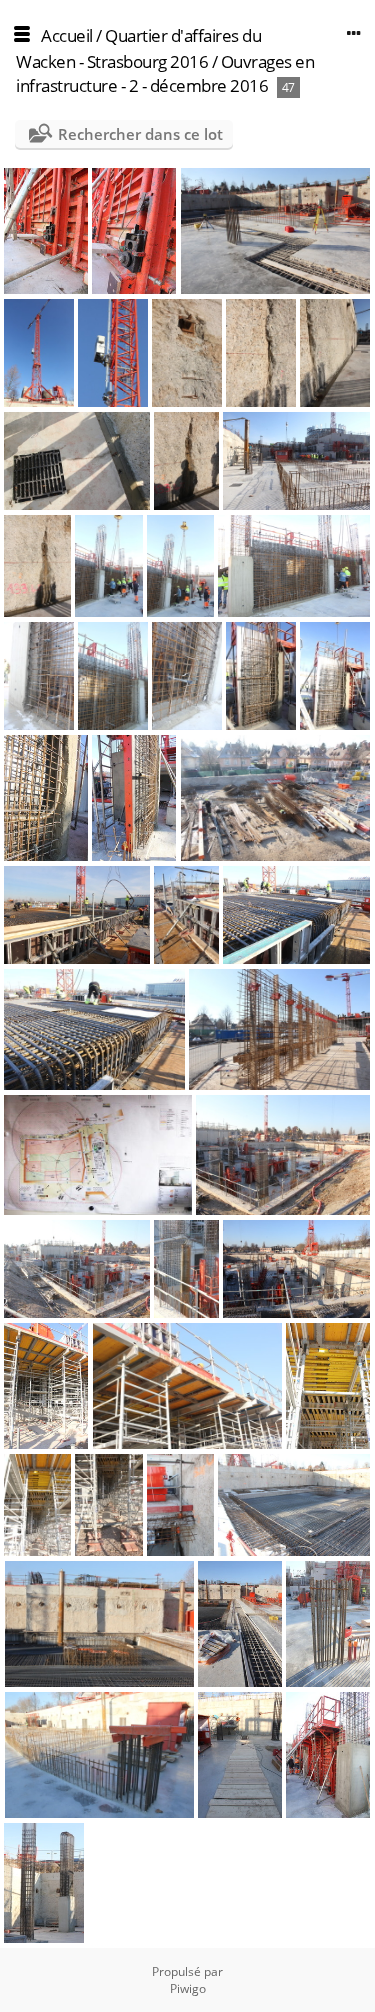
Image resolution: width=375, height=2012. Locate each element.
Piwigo (188, 1988)
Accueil (67, 35)
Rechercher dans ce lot (140, 134)
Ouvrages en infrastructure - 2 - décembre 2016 (165, 73)
